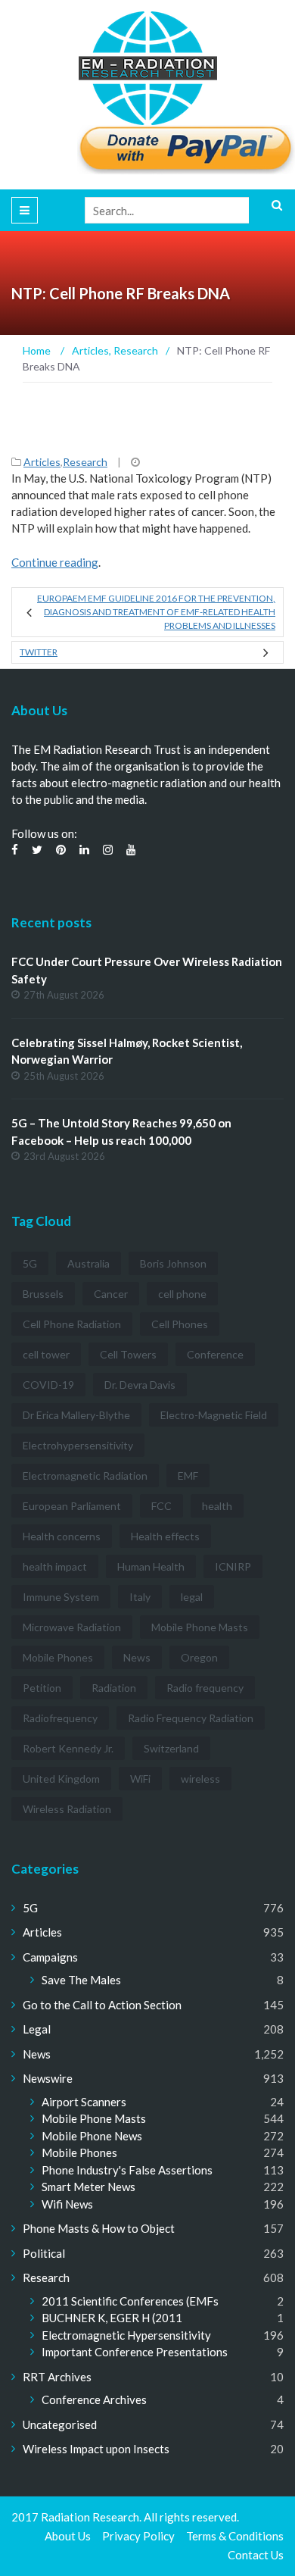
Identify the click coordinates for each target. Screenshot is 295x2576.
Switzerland (171, 1748)
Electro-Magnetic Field (214, 1415)
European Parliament (72, 1506)
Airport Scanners (84, 2102)
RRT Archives (57, 2377)
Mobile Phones (58, 1657)
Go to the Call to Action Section (102, 2005)
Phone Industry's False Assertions (127, 2170)
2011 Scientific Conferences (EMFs (130, 2301)
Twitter (39, 652)
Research (85, 462)
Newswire (48, 2078)
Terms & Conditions (235, 2536)
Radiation (114, 1688)
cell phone (182, 1294)
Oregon (199, 1657)
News (137, 1657)
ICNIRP (233, 1566)
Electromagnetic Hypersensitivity (126, 2335)
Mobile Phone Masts (200, 1627)
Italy (140, 1597)
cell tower (46, 1354)
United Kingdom (61, 1779)
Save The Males (81, 1980)
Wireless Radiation (67, 1809)
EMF (188, 1476)
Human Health (151, 1566)
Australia (88, 1263)
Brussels (43, 1294)
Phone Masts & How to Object (99, 2228)
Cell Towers (128, 1354)
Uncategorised (60, 2424)
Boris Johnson (173, 1263)
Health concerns (62, 1536)
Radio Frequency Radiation (191, 1718)
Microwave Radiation (72, 1627)
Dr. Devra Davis (140, 1385)
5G (30, 1263)
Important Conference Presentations (135, 2352)
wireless (200, 1779)
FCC (161, 1506)
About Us (68, 2536)
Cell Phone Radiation (72, 1324)
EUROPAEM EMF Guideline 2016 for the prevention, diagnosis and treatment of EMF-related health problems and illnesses (156, 612)
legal (192, 1597)
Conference (215, 1354)
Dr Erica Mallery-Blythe (76, 1415)
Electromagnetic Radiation (85, 1476)
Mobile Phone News (92, 2136)
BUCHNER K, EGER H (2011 (112, 2318)
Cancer (111, 1294)
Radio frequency (205, 1688)
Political (44, 2253)
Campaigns (50, 1957)
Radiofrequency (60, 1718)
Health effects (165, 1536)
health (217, 1506)
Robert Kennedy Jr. (68, 1748)
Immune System (61, 1597)
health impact (55, 1566)
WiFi (140, 1779)
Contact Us (256, 2555)
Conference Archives (94, 2399)
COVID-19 (48, 1385)
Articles (42, 462)
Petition (42, 1688)
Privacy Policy (138, 2536)
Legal (37, 2029)
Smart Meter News (88, 2187)
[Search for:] (184, 210)
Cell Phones (180, 1324)
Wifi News (67, 2204)
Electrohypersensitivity (78, 1445)
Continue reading (55, 562)
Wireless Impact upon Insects (96, 2449)
